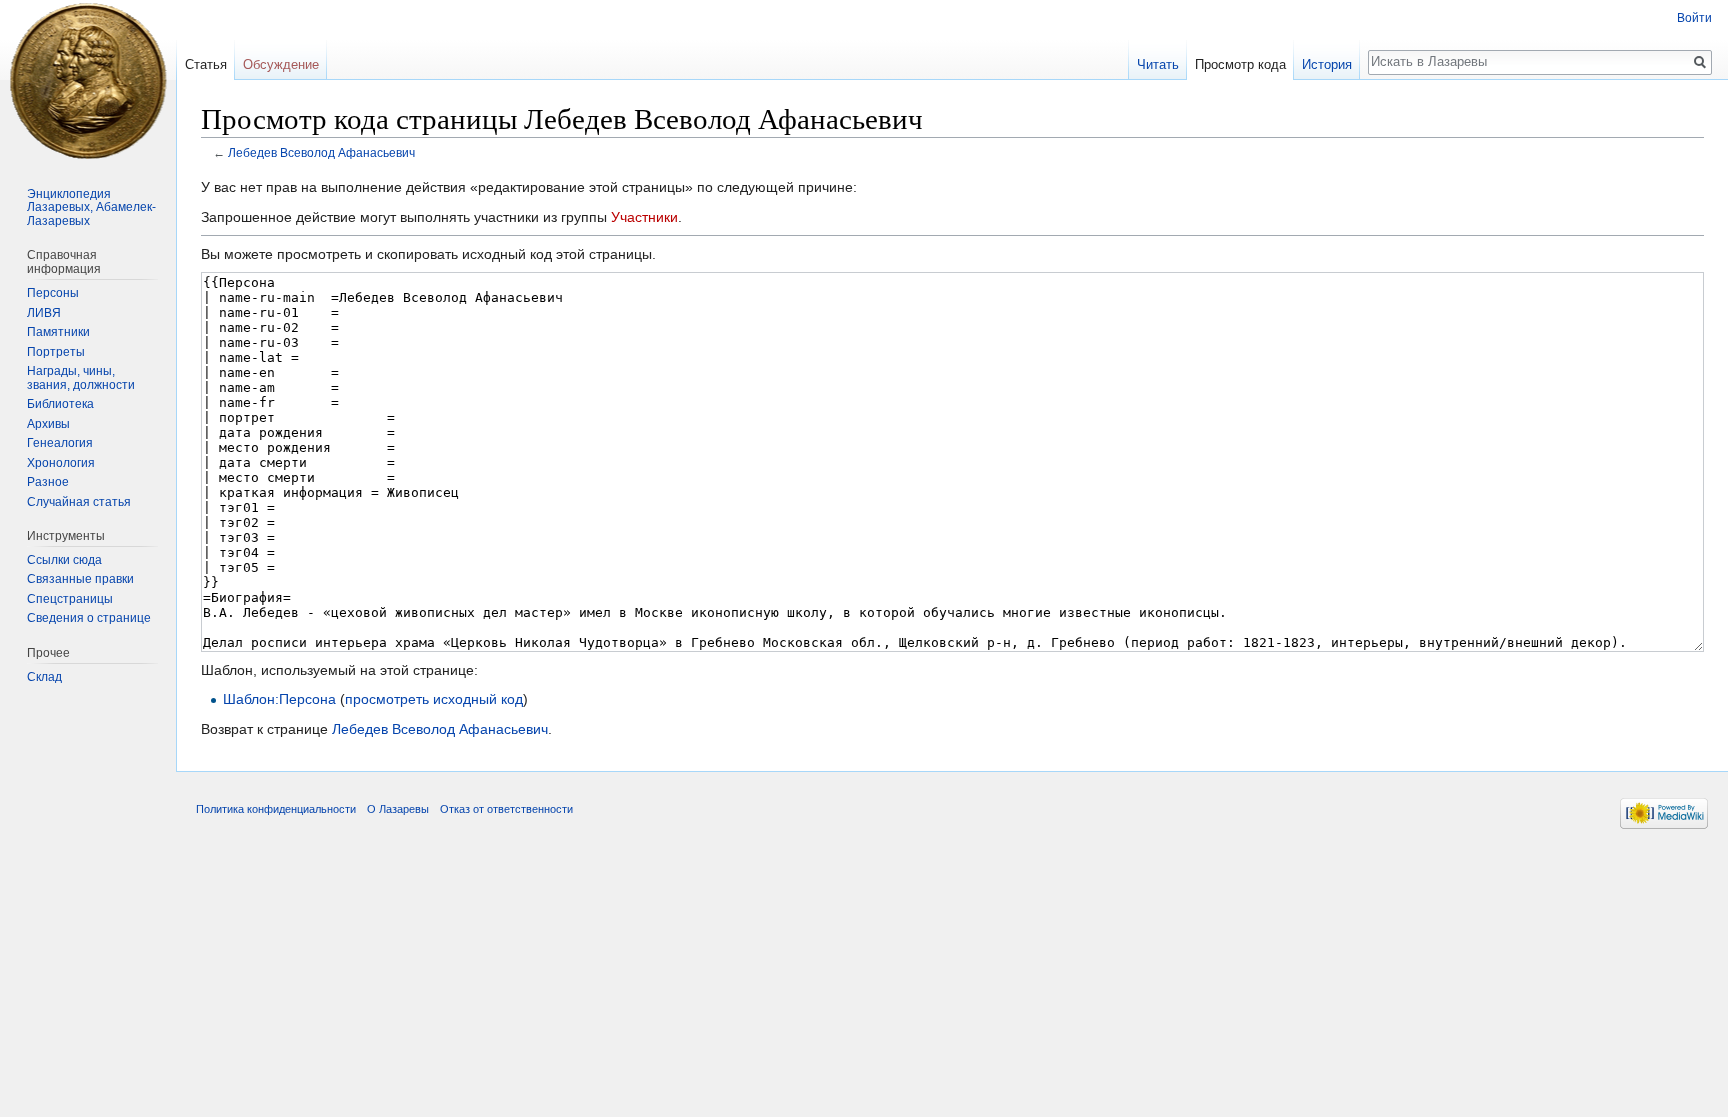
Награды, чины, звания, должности (81, 378)
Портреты (56, 352)
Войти (1694, 18)
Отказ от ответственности (506, 809)
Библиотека (60, 404)
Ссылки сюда (64, 560)
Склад (44, 677)
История (1327, 64)
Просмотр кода (1240, 64)
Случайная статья (79, 502)
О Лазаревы (398, 809)
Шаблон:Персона (279, 699)
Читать (1158, 64)
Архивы (48, 424)
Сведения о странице (89, 618)
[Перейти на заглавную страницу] (88, 80)
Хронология (61, 463)
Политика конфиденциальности (276, 809)
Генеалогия (60, 443)
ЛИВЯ (44, 313)
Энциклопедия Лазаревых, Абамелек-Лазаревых (91, 207)
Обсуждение (281, 64)
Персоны (53, 293)
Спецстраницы (70, 599)
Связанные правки (80, 579)
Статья (206, 64)
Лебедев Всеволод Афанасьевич (321, 152)
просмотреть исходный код (434, 699)
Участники (644, 217)
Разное (48, 482)
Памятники (58, 332)
